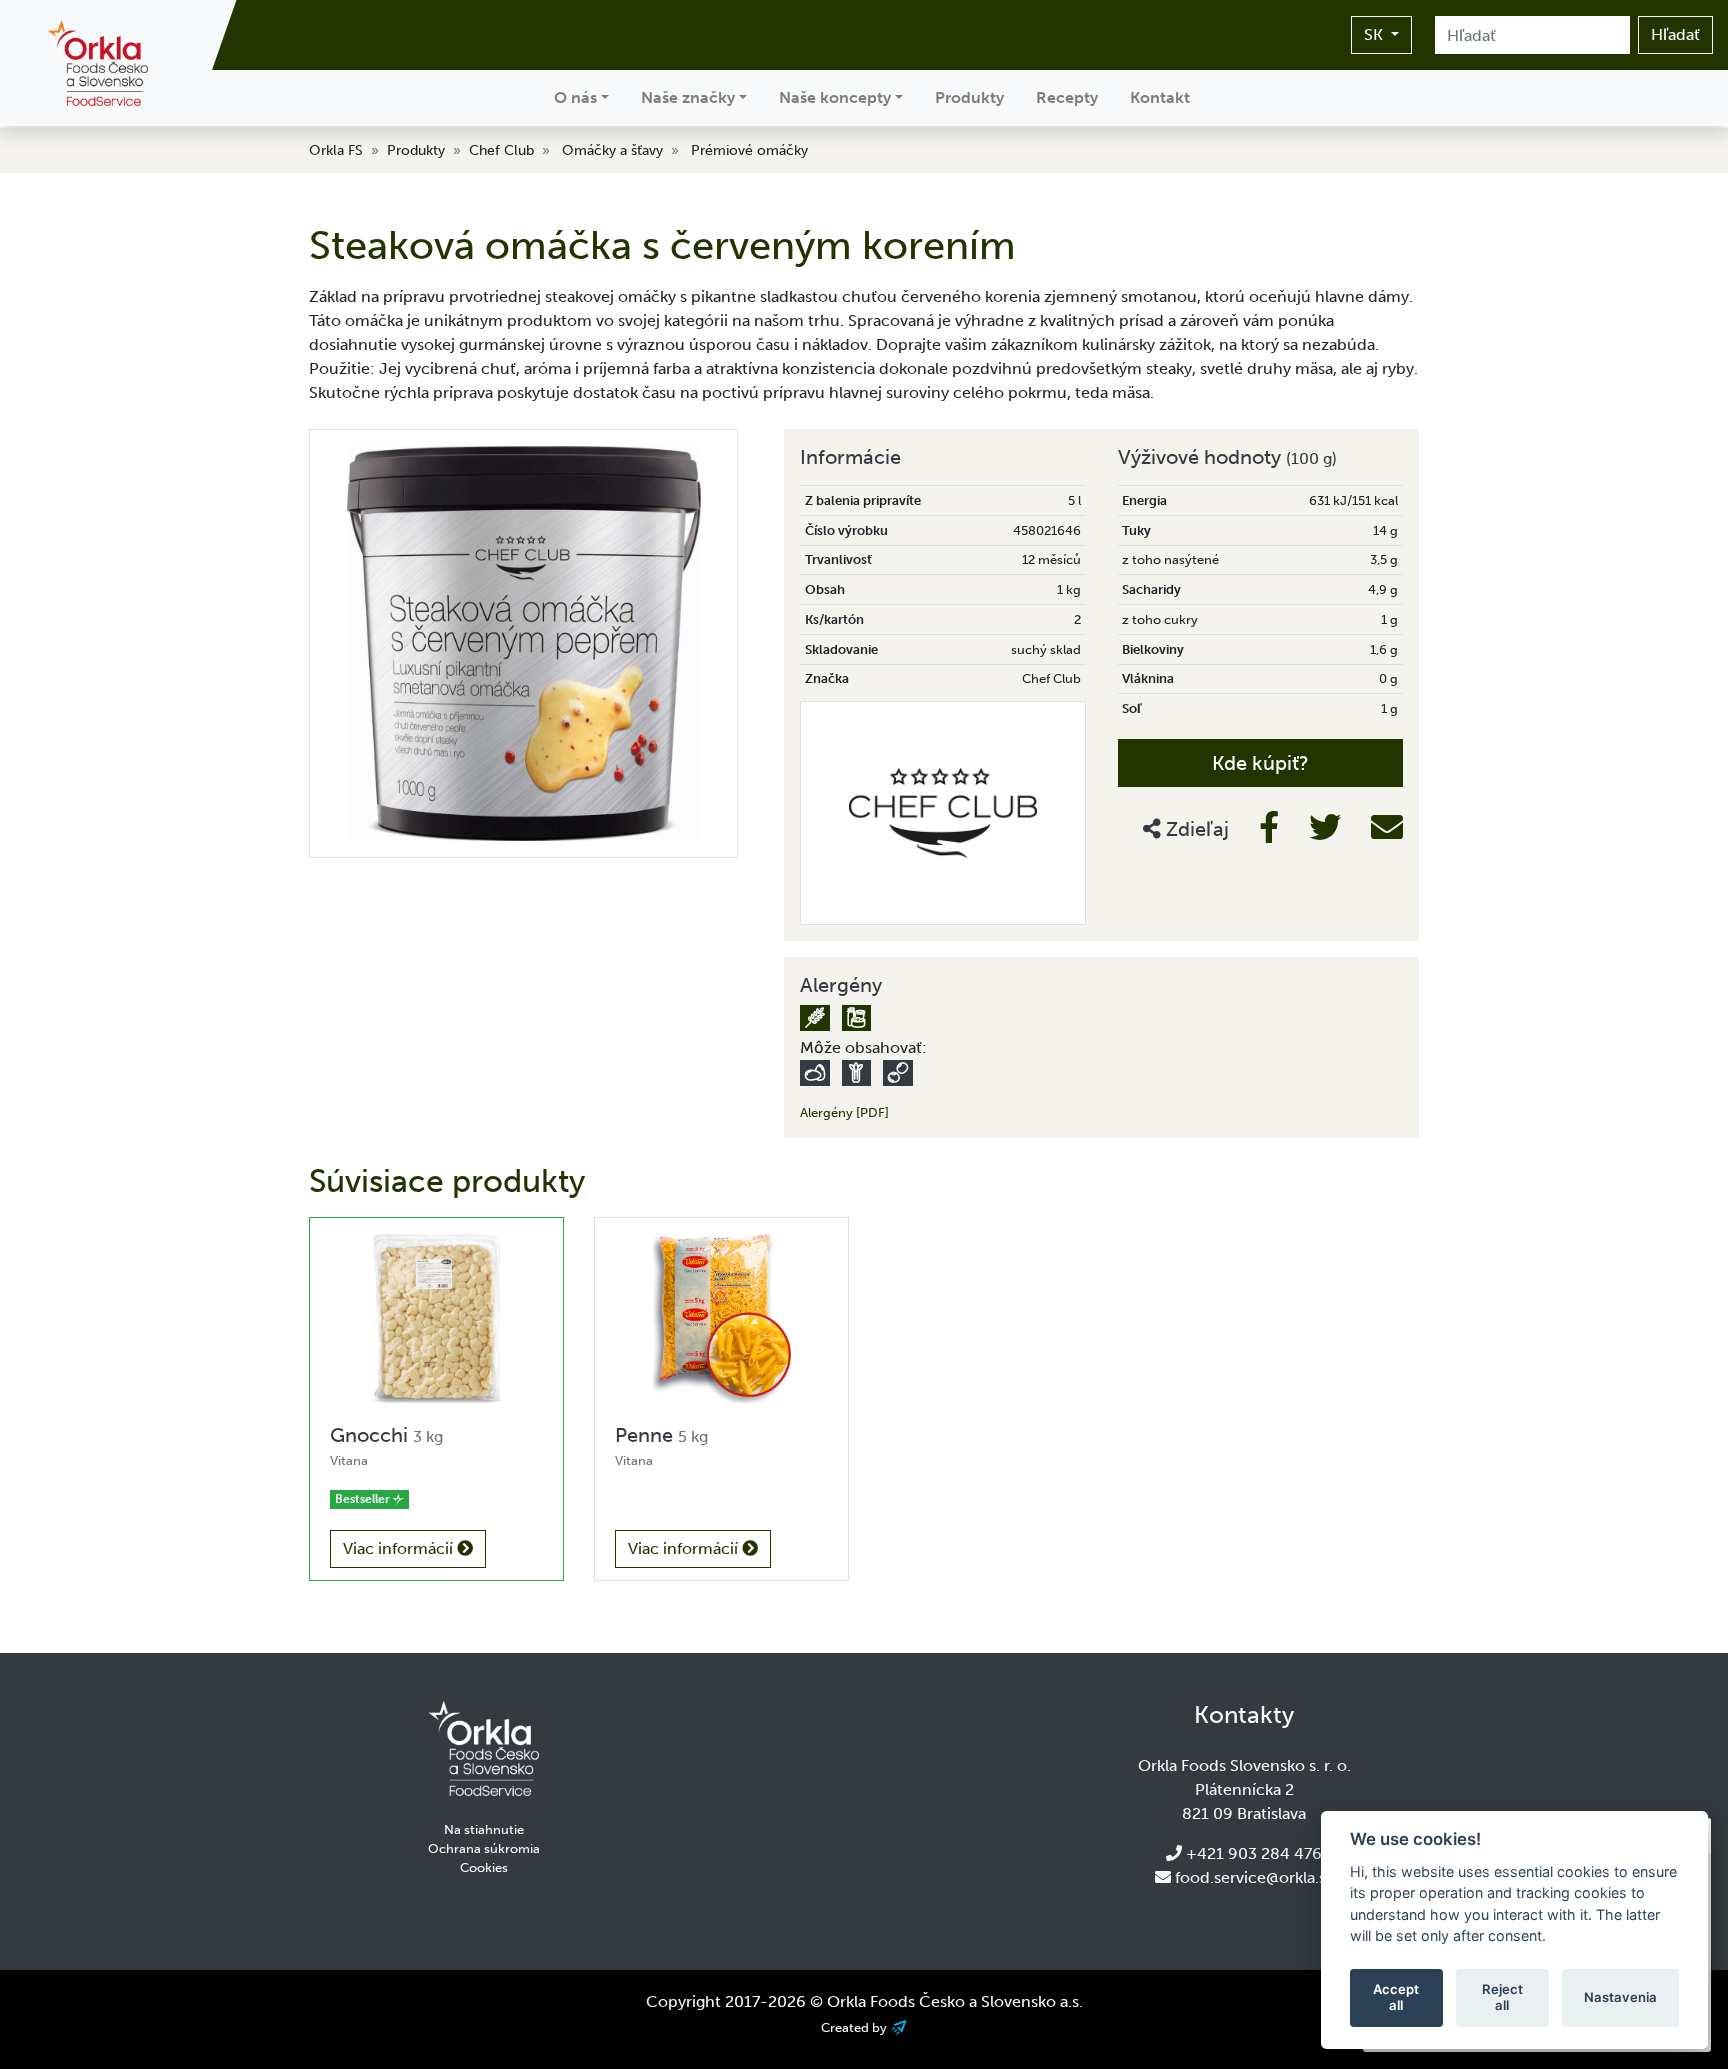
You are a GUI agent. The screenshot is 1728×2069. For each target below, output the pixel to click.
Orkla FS (336, 150)
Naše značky (688, 97)
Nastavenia (1620, 1997)
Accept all (1396, 1997)
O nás (575, 97)
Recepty (1067, 97)
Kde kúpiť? (1260, 763)
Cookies (484, 1867)
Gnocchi (386, 1435)
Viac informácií (400, 1548)
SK (1375, 34)
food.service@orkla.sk (1254, 1877)
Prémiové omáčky (749, 150)
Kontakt (1160, 97)
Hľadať (1675, 34)
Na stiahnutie (484, 1829)
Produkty (969, 97)
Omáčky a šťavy (612, 150)
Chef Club (501, 150)
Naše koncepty (835, 97)
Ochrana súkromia (484, 1848)
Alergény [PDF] (844, 1112)
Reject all (1502, 1997)
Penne (661, 1435)
